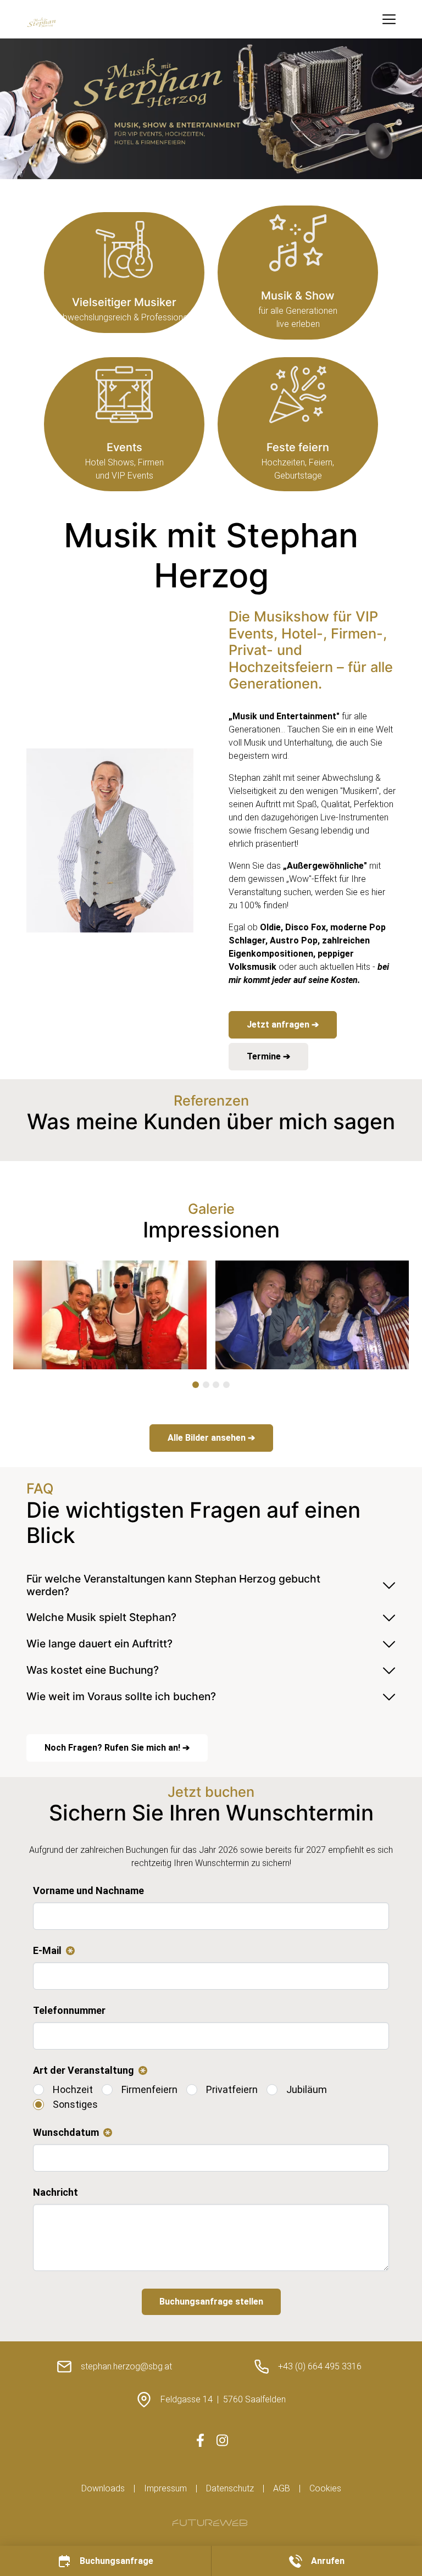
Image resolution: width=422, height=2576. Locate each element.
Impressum (165, 2488)
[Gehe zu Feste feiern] (298, 424)
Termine (265, 1056)
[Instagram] (222, 2440)
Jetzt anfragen (279, 1025)
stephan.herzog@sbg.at (126, 2366)
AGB (282, 2488)
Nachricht (55, 2192)
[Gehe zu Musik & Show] (298, 273)
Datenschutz (230, 2488)
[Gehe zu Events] (124, 424)
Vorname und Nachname (88, 1891)
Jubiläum (307, 2089)
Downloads (103, 2488)
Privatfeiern (232, 2089)
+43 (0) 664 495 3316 (320, 2366)
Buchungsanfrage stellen (211, 2302)
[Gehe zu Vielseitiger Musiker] (124, 273)
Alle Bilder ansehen (208, 1438)
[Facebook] (200, 2440)
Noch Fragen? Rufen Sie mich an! (113, 1748)
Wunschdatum (70, 2133)
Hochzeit (73, 2089)
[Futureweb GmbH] (210, 2523)
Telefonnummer (69, 2010)
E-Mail (52, 1951)
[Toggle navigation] (389, 19)
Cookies (325, 2488)
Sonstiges (75, 2104)
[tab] (196, 1385)
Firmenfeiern (149, 2089)
